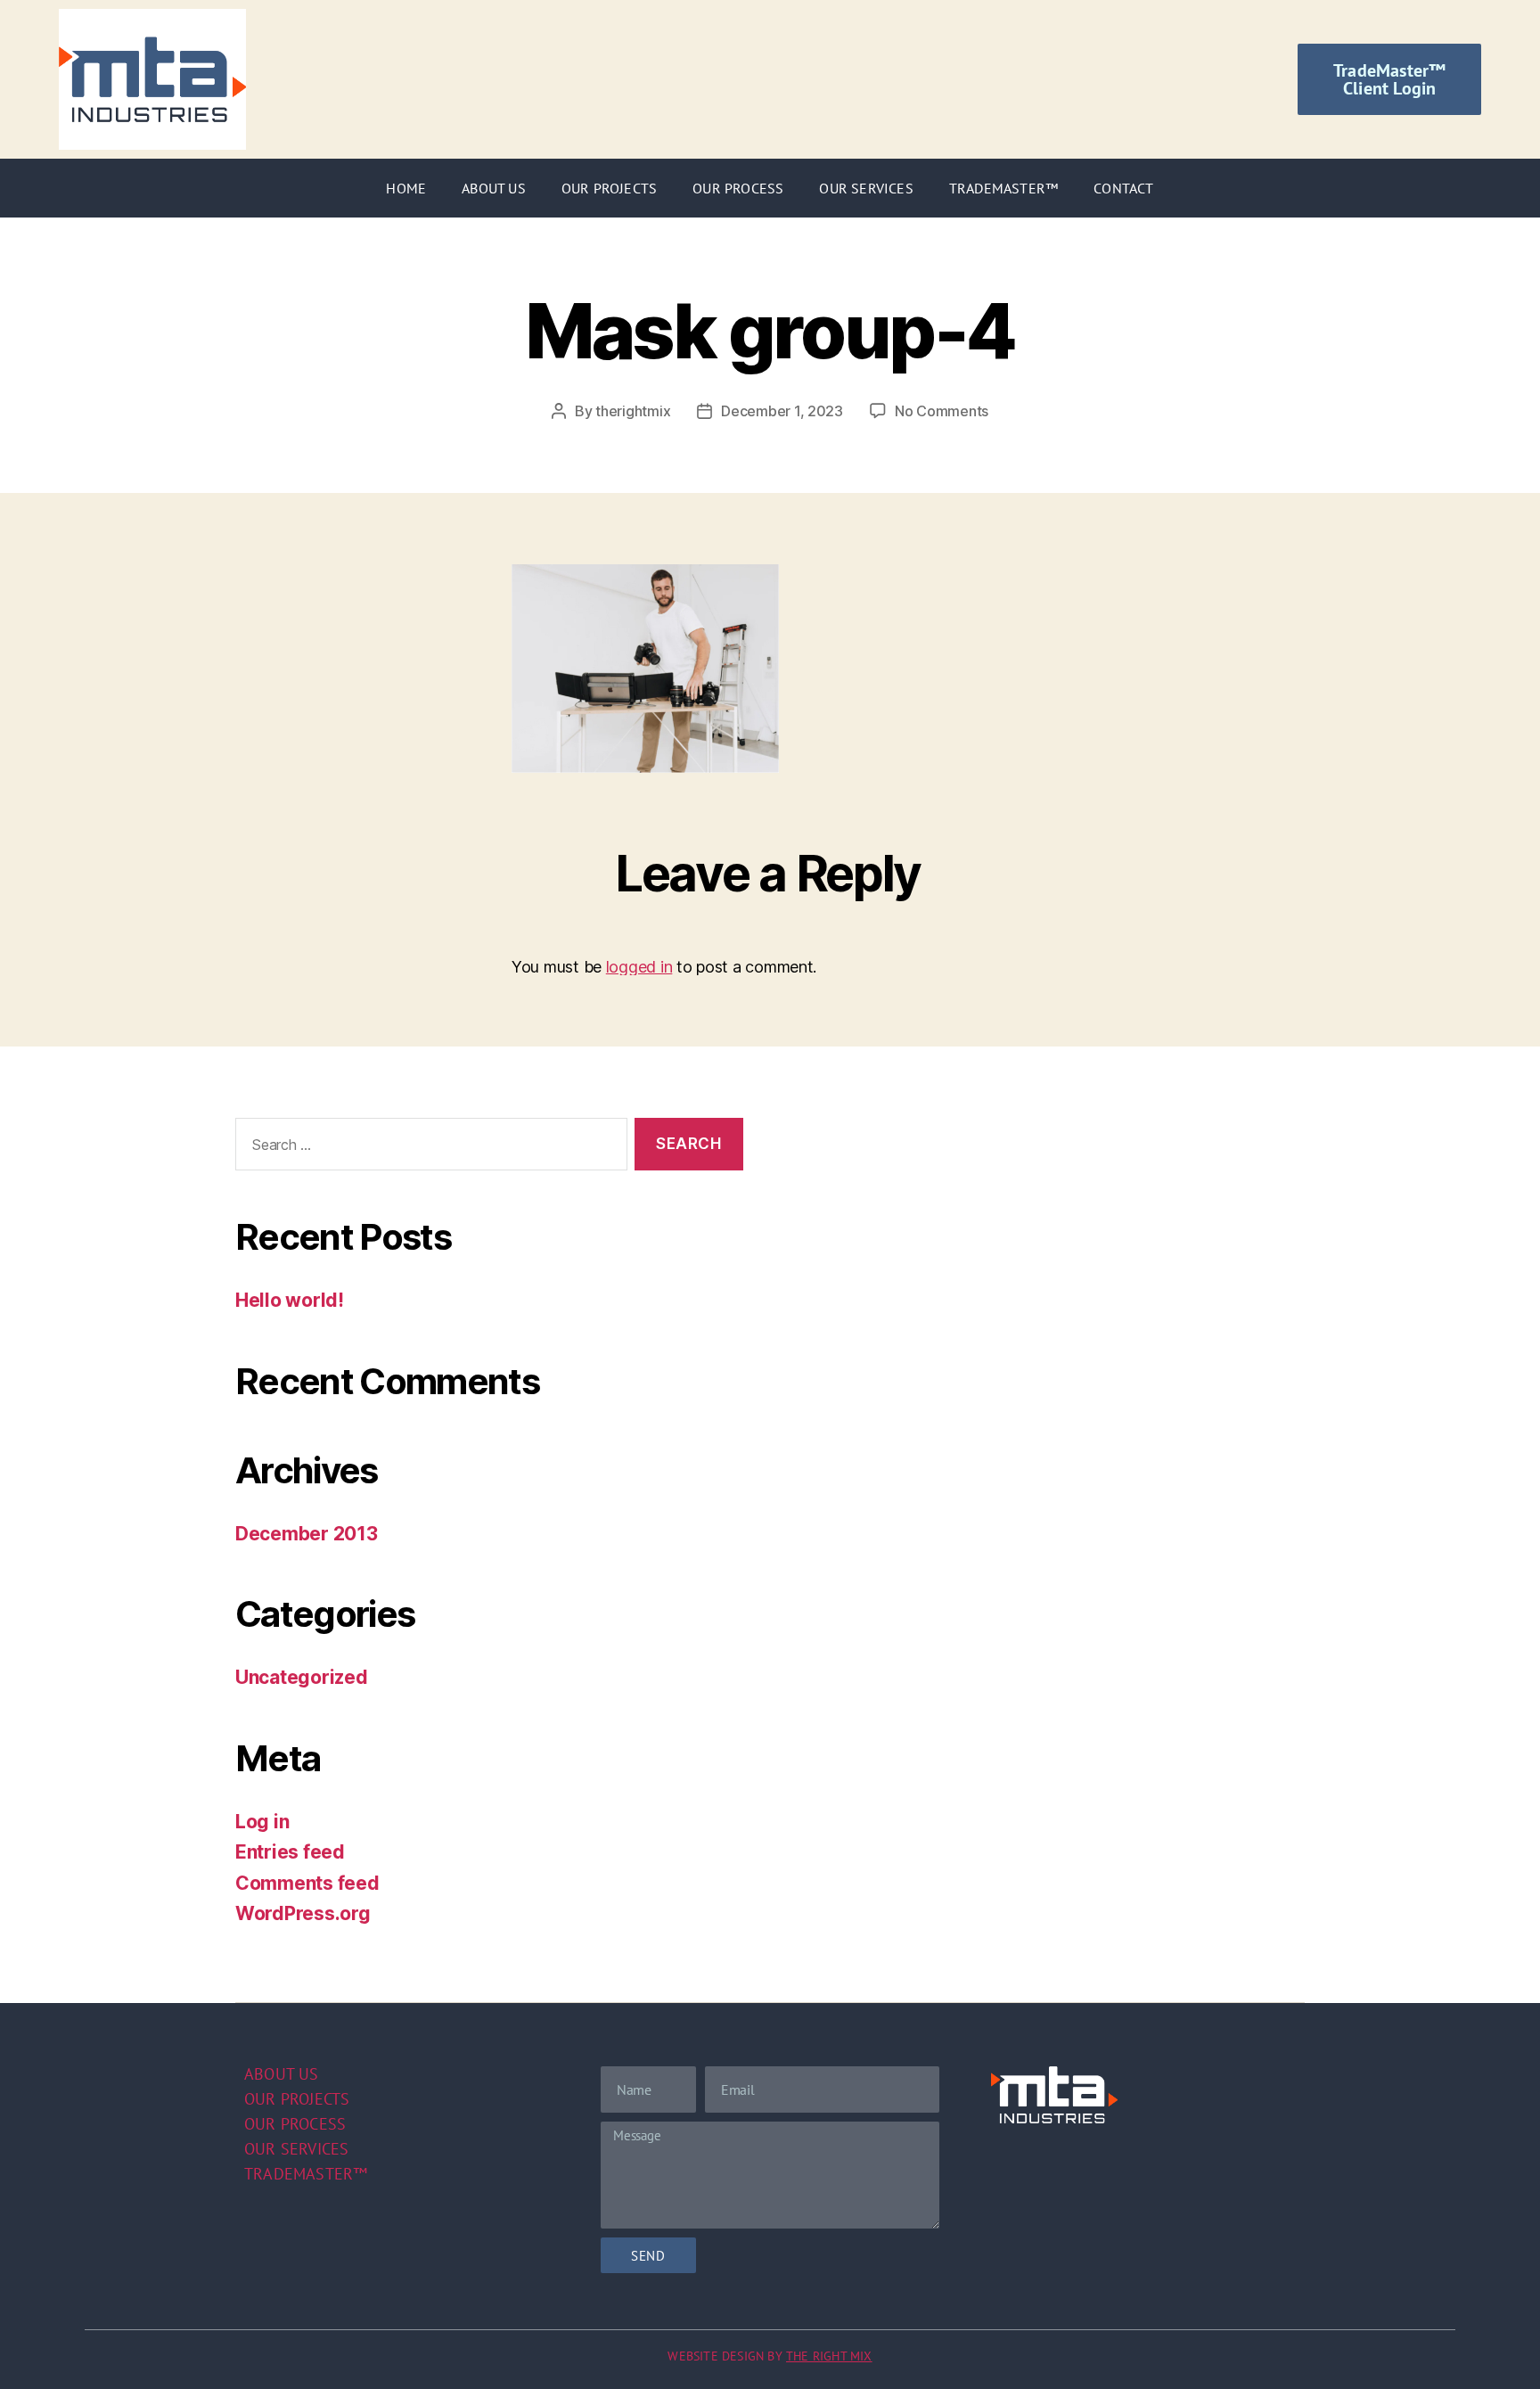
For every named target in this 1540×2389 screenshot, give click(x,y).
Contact (1123, 188)
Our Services (866, 188)
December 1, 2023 (782, 411)
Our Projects (609, 188)
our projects (297, 2099)
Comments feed (307, 1883)
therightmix (633, 411)
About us (282, 2074)
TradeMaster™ (1003, 188)
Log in (262, 1822)
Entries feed (290, 1852)
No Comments (942, 411)
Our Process (738, 188)
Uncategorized (302, 1677)
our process (295, 2124)
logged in (639, 967)
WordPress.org (303, 1913)
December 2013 (307, 1534)
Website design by (770, 2356)
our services (296, 2149)
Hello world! (290, 1300)
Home (406, 188)
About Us (494, 188)
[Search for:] (428, 1148)
